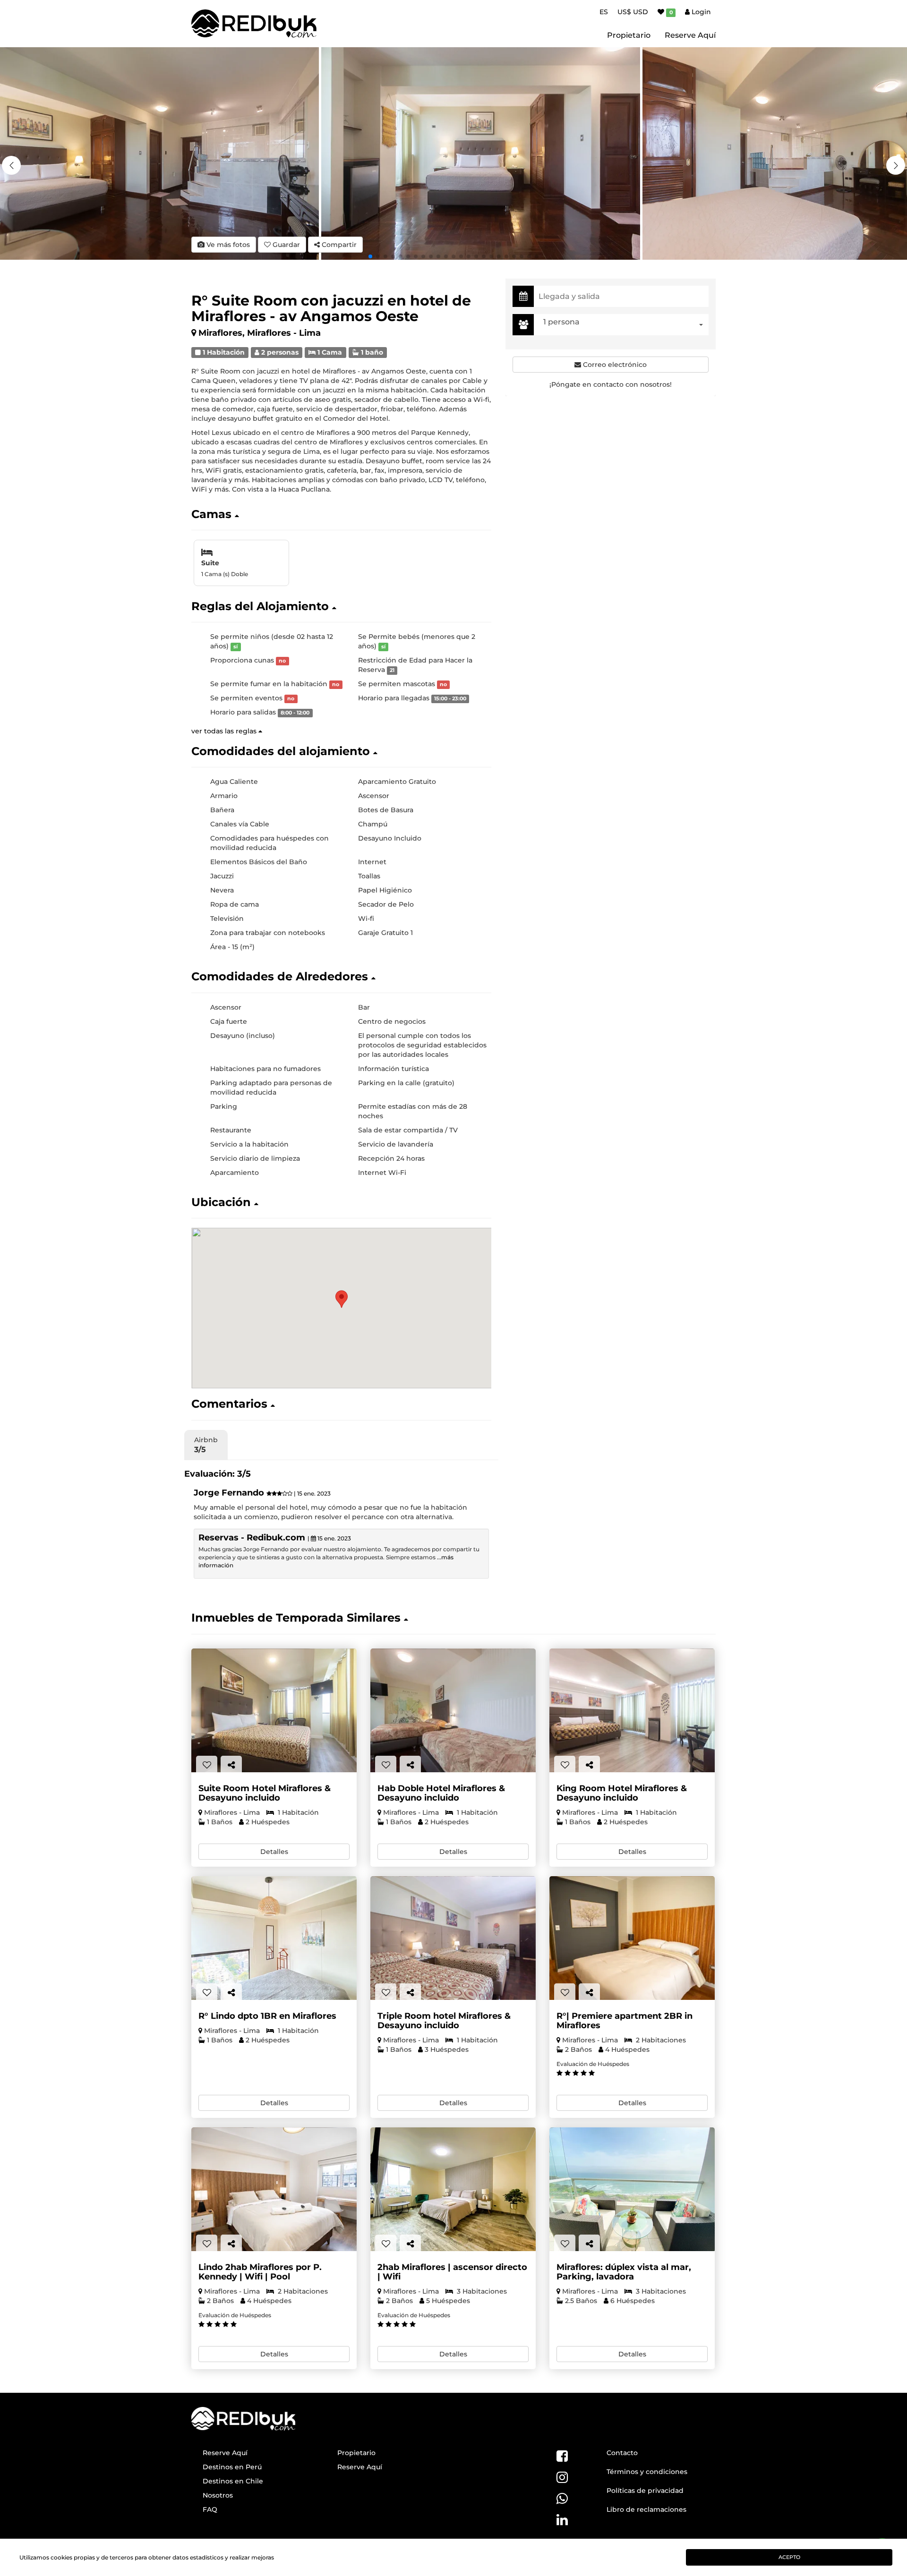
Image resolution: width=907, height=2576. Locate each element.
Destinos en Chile (233, 2481)
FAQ (210, 2509)
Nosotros (218, 2495)
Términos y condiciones (647, 2472)
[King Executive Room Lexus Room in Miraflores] (632, 1711)
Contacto (622, 2453)
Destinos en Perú (232, 2467)
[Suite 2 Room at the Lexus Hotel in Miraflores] (274, 1711)
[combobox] (624, 325)
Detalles (274, 1852)
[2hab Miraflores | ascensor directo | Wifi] (453, 2189)
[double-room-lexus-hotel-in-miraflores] (453, 1711)
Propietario (629, 35)
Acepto (789, 2557)
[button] (896, 165)
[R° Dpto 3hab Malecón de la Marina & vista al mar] (632, 2189)
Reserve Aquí (690, 35)
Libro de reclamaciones (646, 2509)
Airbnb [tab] (206, 1445)
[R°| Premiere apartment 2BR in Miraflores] (632, 1938)
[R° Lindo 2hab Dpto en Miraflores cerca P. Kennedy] (274, 2189)
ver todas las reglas (225, 731)
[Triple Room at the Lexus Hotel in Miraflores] (453, 1938)
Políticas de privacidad (645, 2491)
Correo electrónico (614, 365)
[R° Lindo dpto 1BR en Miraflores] (274, 1938)
